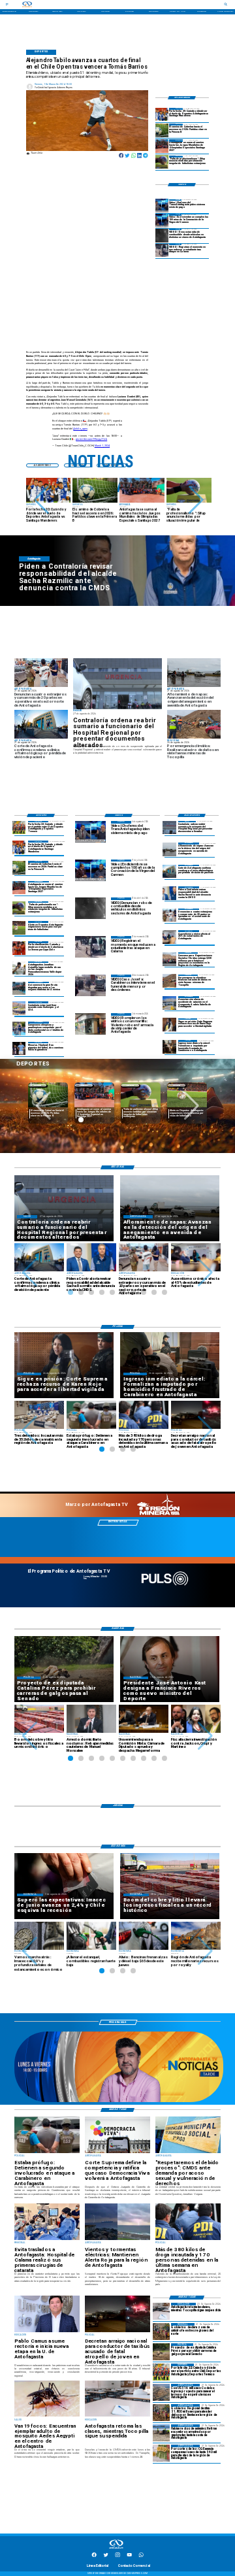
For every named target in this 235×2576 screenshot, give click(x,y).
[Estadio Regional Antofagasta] (19, 1008)
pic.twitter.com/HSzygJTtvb (91, 439)
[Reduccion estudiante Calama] (162, 250)
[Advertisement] (154, 823)
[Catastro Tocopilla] (169, 981)
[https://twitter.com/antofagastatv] (106, 2556)
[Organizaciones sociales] (169, 959)
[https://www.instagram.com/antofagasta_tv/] (117, 2556)
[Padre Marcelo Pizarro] (162, 220)
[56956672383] (141, 2556)
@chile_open (80, 429)
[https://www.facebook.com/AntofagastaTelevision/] (94, 2556)
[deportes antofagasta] (162, 114)
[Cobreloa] (19, 948)
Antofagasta (38, 1085)
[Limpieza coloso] (161, 2433)
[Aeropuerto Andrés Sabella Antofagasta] (169, 1003)
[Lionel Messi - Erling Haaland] (19, 1048)
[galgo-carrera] (161, 2352)
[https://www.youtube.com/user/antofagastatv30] (129, 2556)
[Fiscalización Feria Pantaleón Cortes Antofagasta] (169, 915)
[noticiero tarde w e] (119, 2101)
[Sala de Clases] (169, 937)
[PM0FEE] (162, 130)
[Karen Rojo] (169, 1025)
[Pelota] (19, 928)
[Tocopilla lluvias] (161, 2332)
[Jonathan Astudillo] (19, 968)
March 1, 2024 (102, 446)
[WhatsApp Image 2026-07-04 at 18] (19, 988)
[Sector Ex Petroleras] (161, 2392)
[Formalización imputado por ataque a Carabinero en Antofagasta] (169, 1046)
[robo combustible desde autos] (162, 235)
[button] (41, 500)
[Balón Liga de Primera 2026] (162, 162)
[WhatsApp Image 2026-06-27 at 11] (19, 1028)
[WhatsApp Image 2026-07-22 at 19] (162, 146)
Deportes (84, 1085)
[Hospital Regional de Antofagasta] (118, 683)
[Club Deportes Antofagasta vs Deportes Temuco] (19, 828)
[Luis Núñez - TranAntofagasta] (162, 206)
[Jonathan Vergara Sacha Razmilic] (169, 893)
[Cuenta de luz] (161, 2453)
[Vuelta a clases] (161, 2311)
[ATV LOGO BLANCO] (116, 2549)
